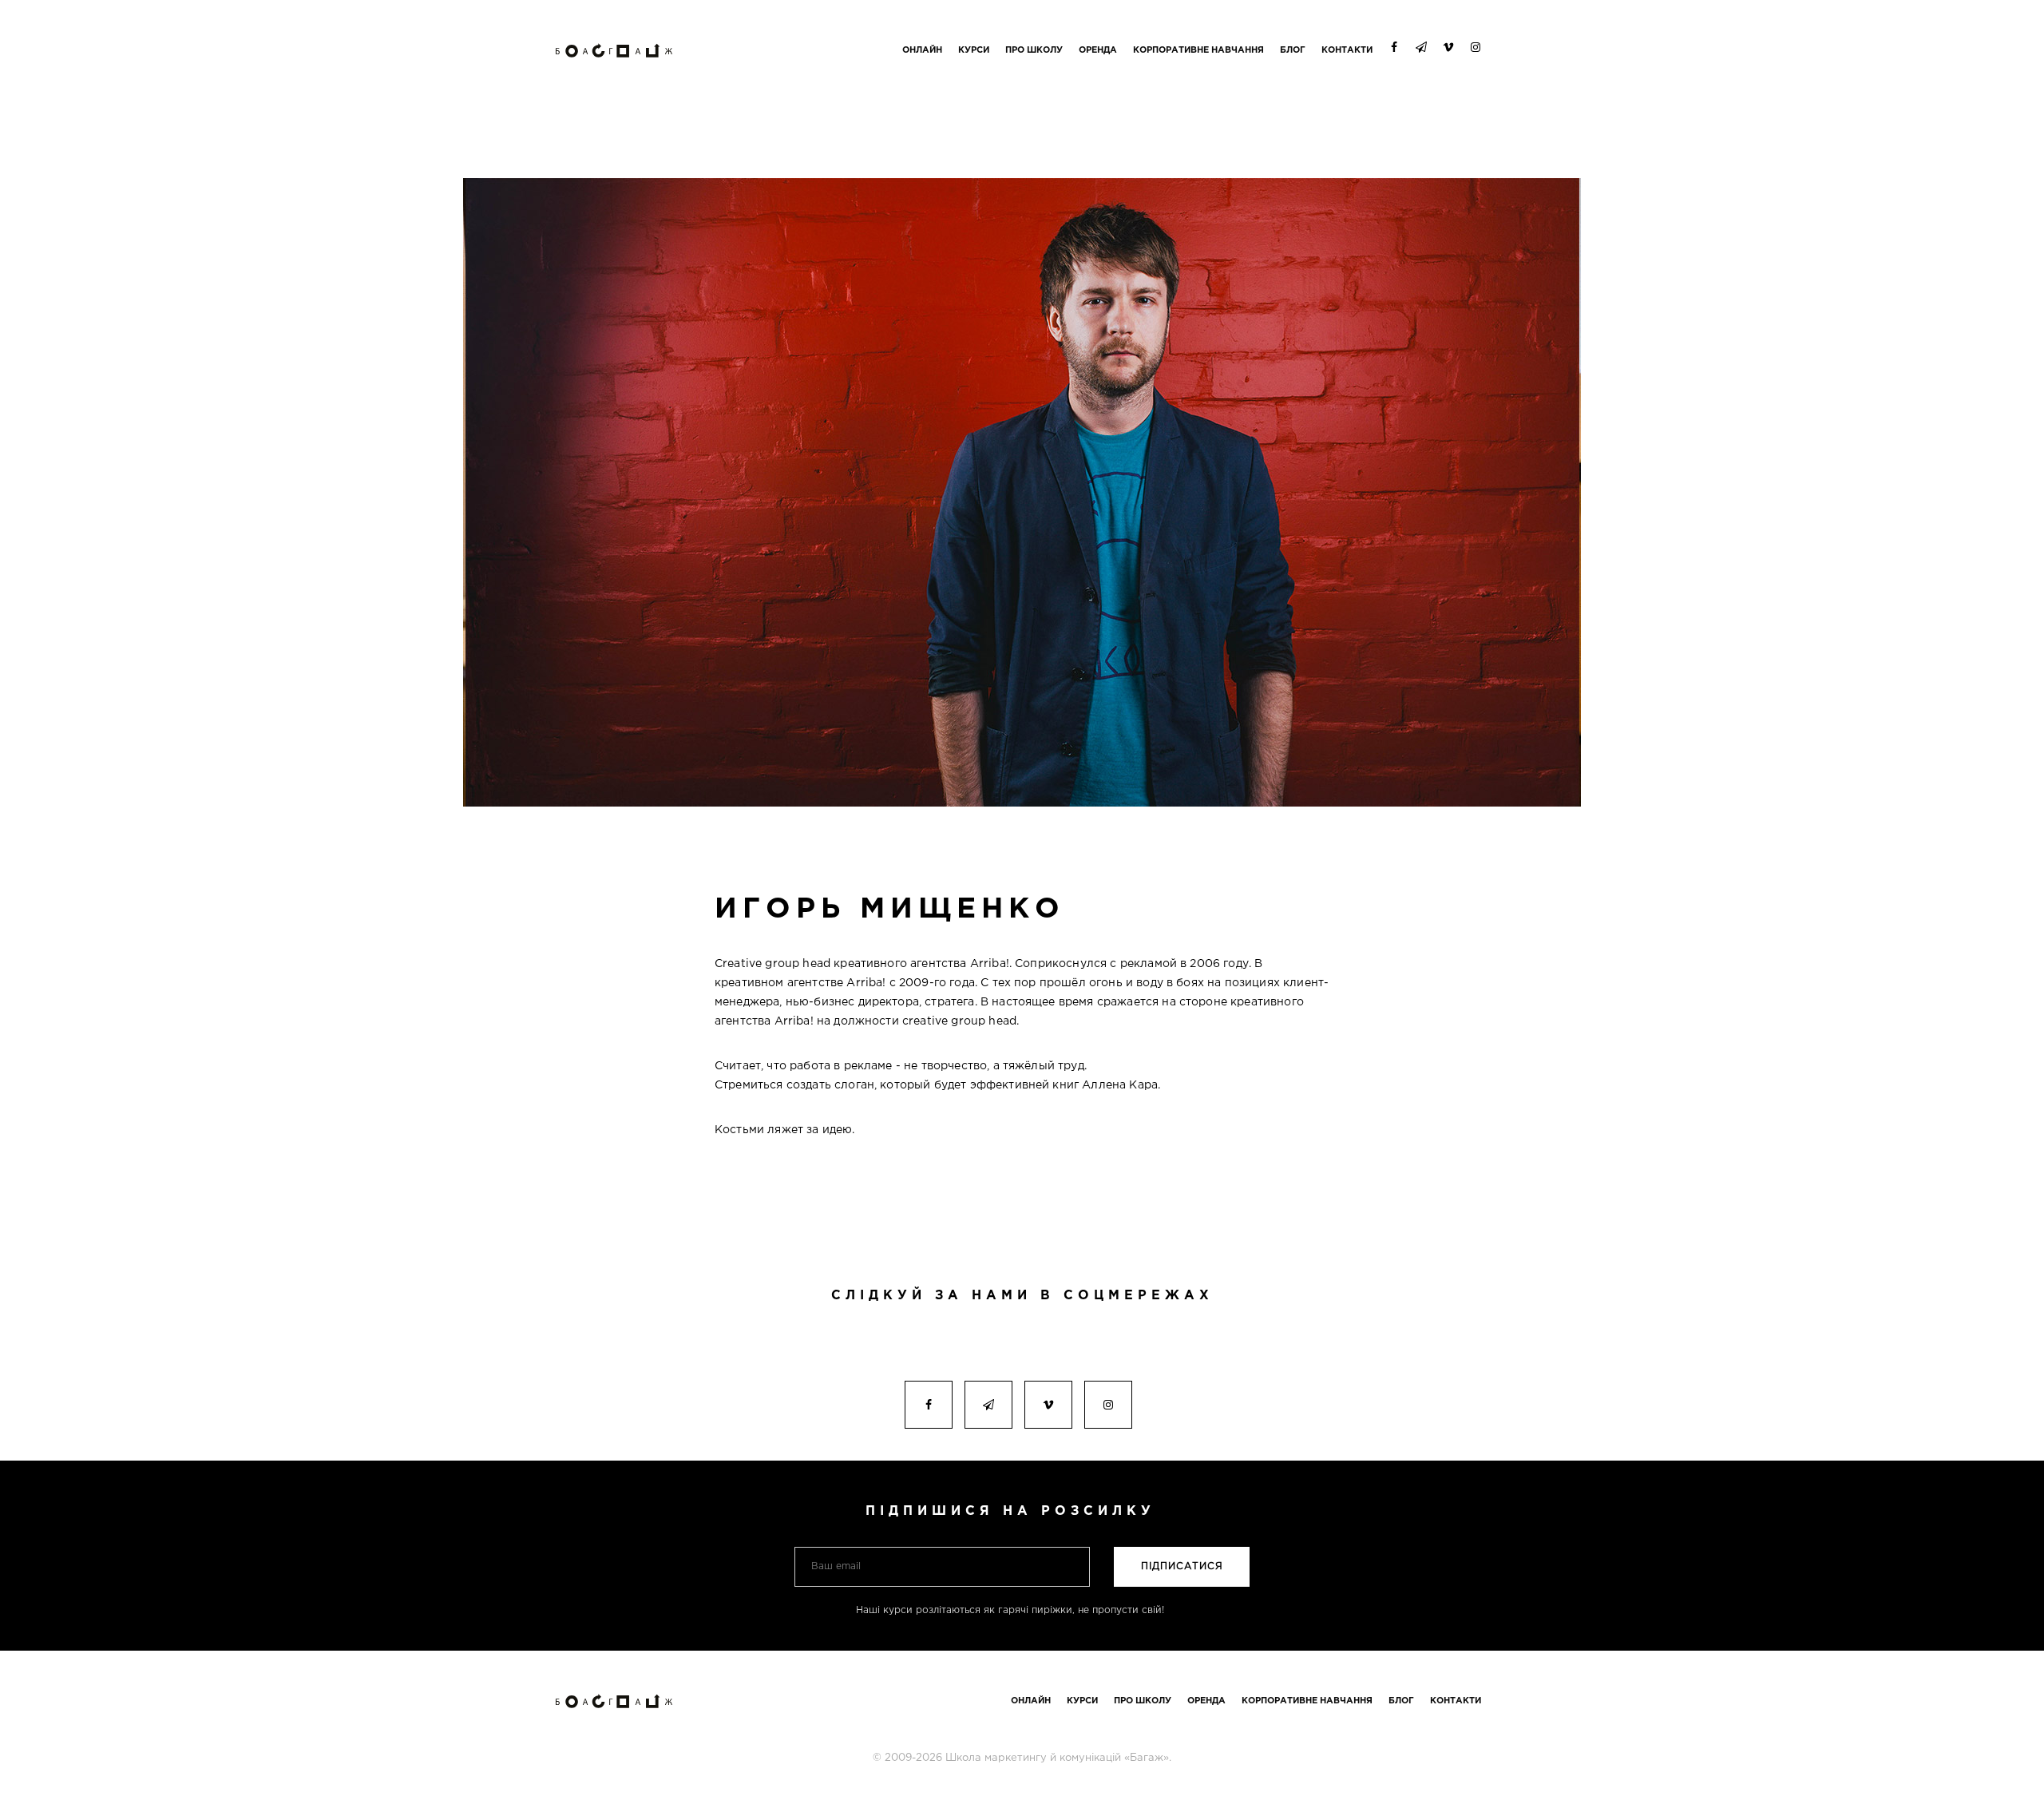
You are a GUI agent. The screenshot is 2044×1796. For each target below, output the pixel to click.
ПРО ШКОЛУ (1034, 50)
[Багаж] (615, 36)
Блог (1293, 50)
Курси (974, 50)
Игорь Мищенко (890, 910)
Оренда (1098, 50)
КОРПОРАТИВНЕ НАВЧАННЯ (1198, 50)
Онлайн (922, 50)
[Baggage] (615, 1686)
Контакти (1347, 50)
